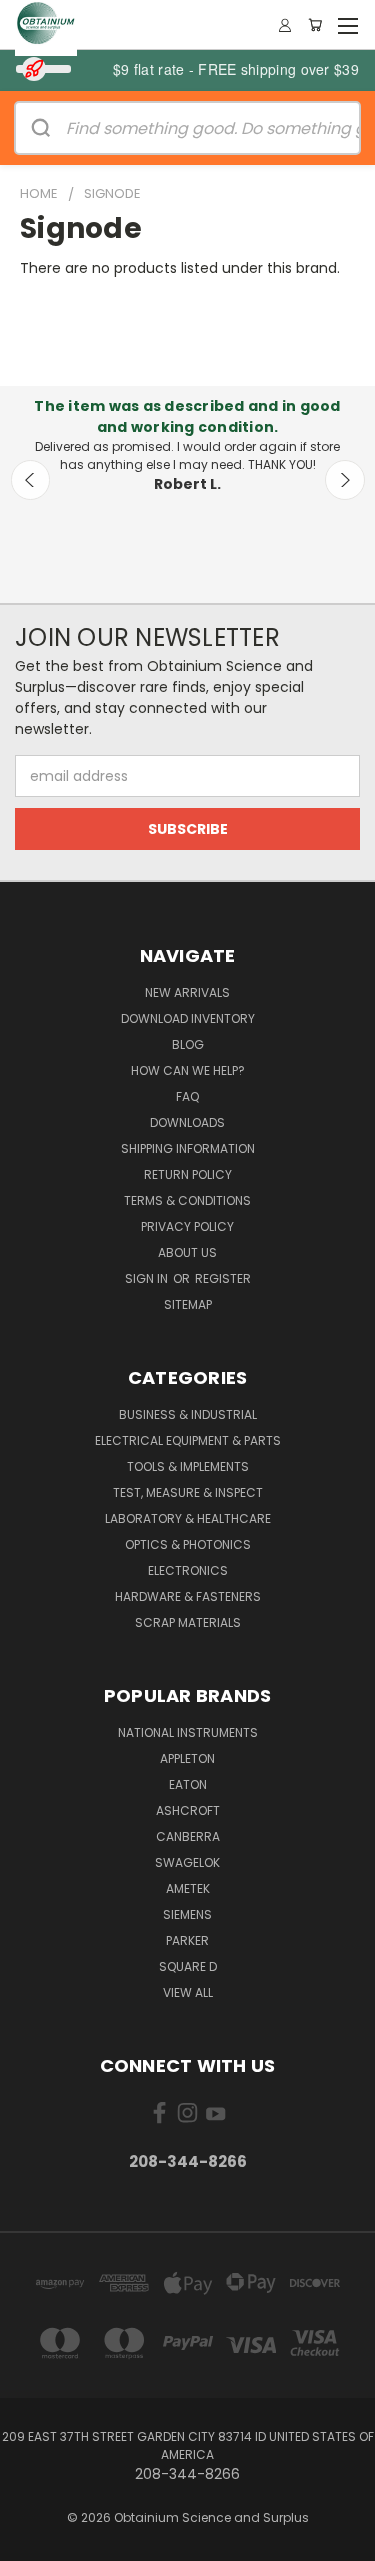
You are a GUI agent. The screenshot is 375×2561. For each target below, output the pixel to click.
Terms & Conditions (187, 1200)
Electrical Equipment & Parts (188, 1440)
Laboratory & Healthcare (188, 1518)
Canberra (188, 1836)
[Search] (41, 128)
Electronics (188, 1570)
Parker (187, 1940)
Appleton (187, 1758)
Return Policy (188, 1174)
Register (223, 1278)
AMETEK (188, 1888)
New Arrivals (187, 992)
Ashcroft (188, 1810)
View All (188, 1992)
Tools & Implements (188, 1466)
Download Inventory (188, 1018)
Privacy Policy (187, 1226)
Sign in (148, 1278)
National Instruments (188, 1732)
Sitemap (188, 1304)
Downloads (187, 1122)
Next (345, 480)
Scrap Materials (188, 1622)
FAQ (187, 1096)
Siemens (187, 1914)
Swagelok (187, 1862)
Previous (31, 480)
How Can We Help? (188, 1070)
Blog (188, 1044)
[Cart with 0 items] (315, 25)
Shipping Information (188, 1148)
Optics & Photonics (188, 1544)
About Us (187, 1252)
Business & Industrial (188, 1414)
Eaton (188, 1784)
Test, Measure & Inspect (188, 1492)
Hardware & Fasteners (188, 1596)
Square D (188, 1966)
